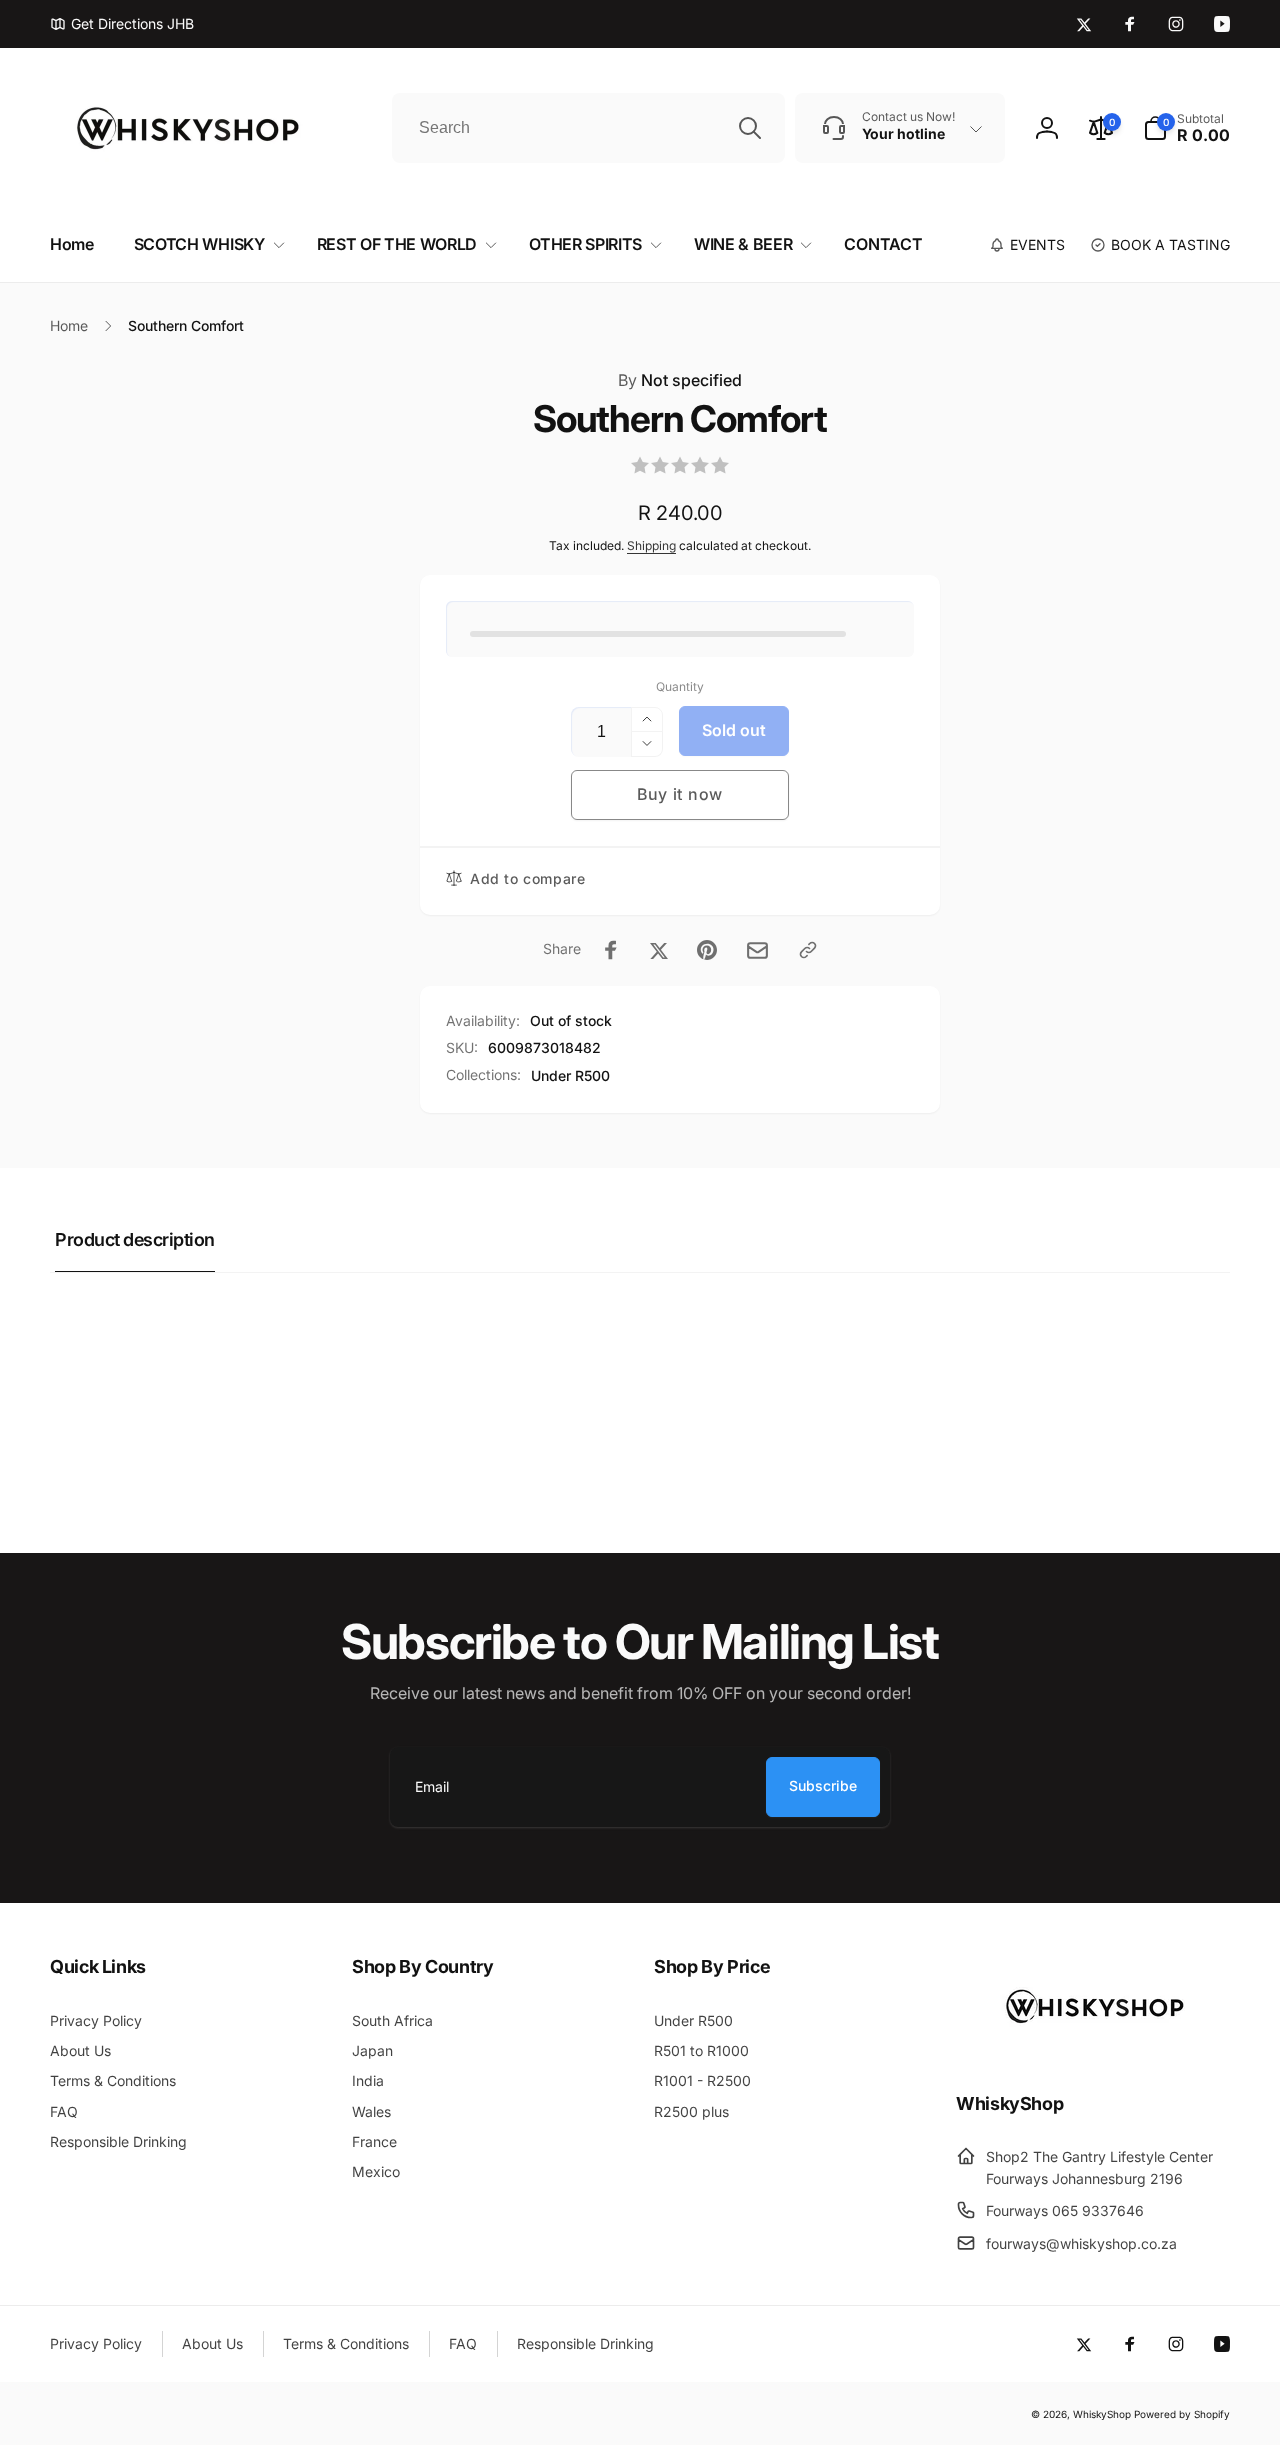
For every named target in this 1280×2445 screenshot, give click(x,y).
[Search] (750, 128)
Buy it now (680, 794)
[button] (1186, 128)
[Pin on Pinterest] (707, 950)
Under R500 (570, 1075)
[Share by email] (757, 950)
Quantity (680, 686)
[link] (122, 24)
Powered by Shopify (1182, 2414)
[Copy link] (808, 950)
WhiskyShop (1102, 2414)
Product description (135, 1239)
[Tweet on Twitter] (659, 950)
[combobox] (588, 128)
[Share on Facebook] (611, 950)
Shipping (651, 545)
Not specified (680, 380)
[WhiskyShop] (1093, 2049)
